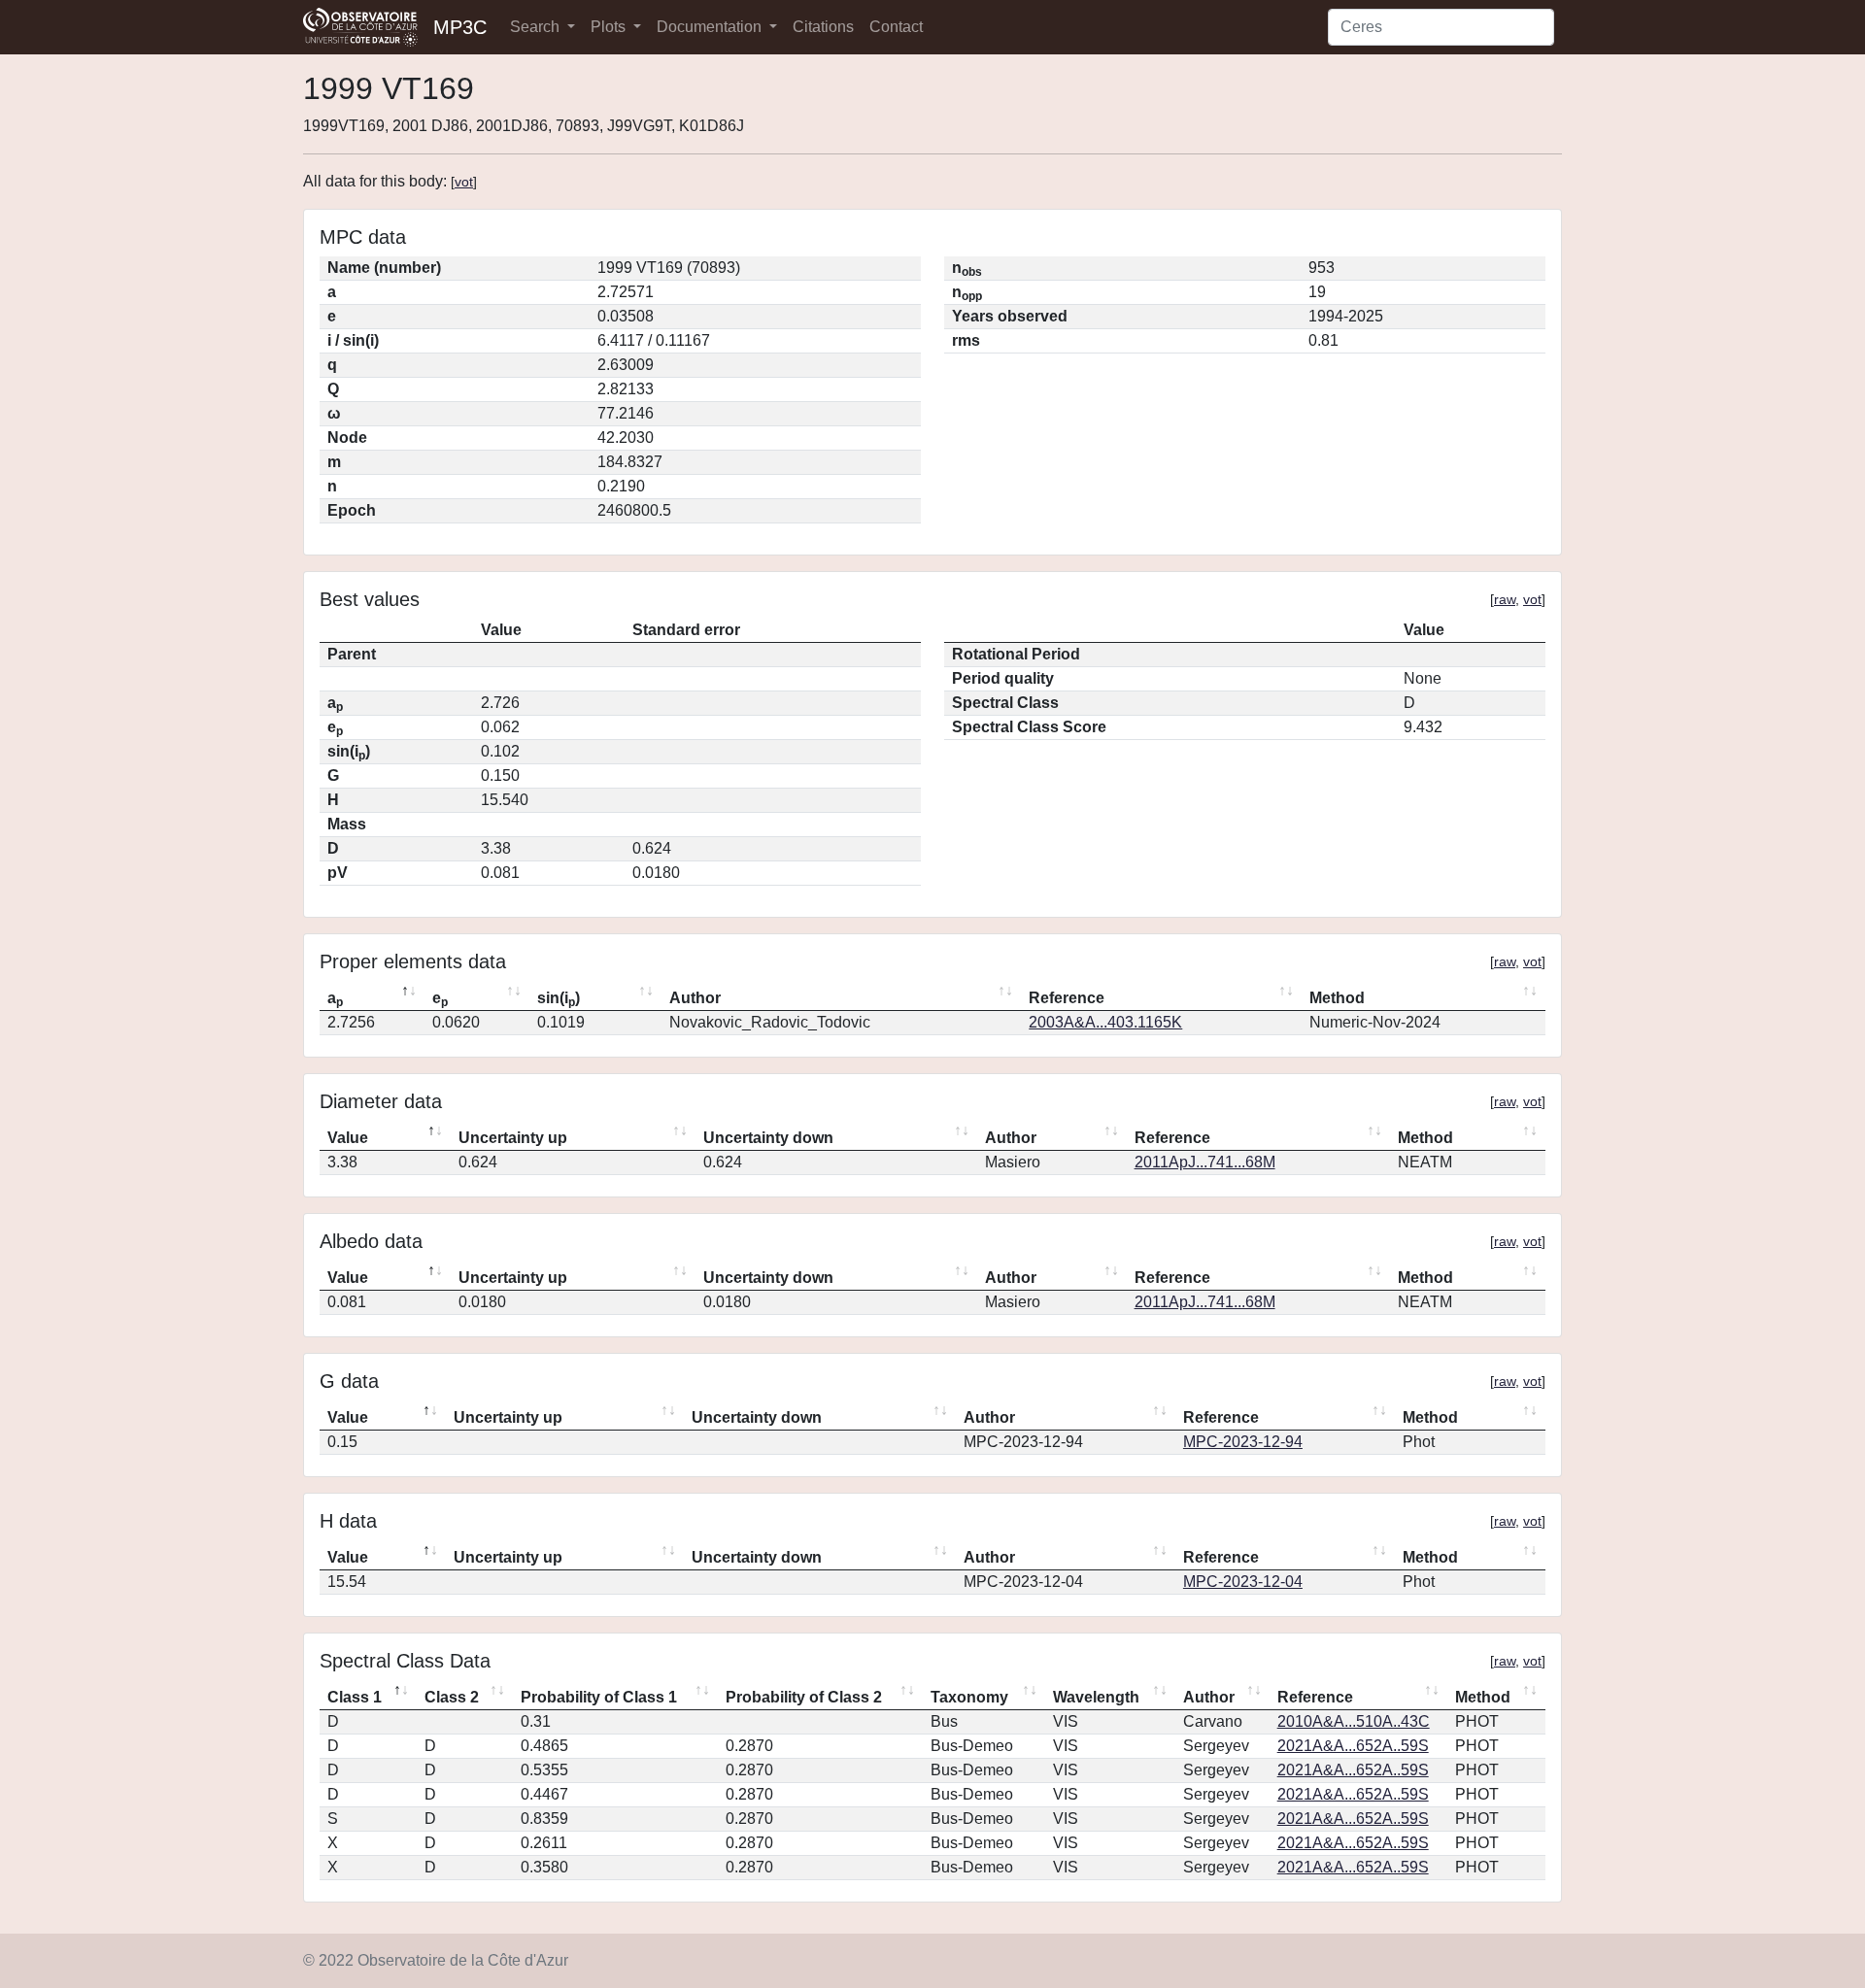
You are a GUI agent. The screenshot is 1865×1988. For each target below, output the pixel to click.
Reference (1067, 998)
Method (1337, 998)
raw (1505, 599)
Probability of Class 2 (804, 1697)
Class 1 (355, 1697)
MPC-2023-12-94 (1243, 1442)
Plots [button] (610, 27)
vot (464, 182)
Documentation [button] (711, 27)
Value (348, 1138)
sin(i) (559, 999)
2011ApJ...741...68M (1205, 1162)
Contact (896, 27)
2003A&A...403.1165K (1105, 1022)
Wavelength (1096, 1697)
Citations (823, 27)
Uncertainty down (768, 1138)
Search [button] (537, 27)
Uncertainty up (513, 1138)
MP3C (460, 27)
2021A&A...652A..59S (1353, 1746)
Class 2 (452, 1697)
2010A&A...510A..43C (1354, 1721)
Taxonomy (969, 1697)
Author (695, 998)
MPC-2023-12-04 (1243, 1582)
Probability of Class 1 (599, 1697)
